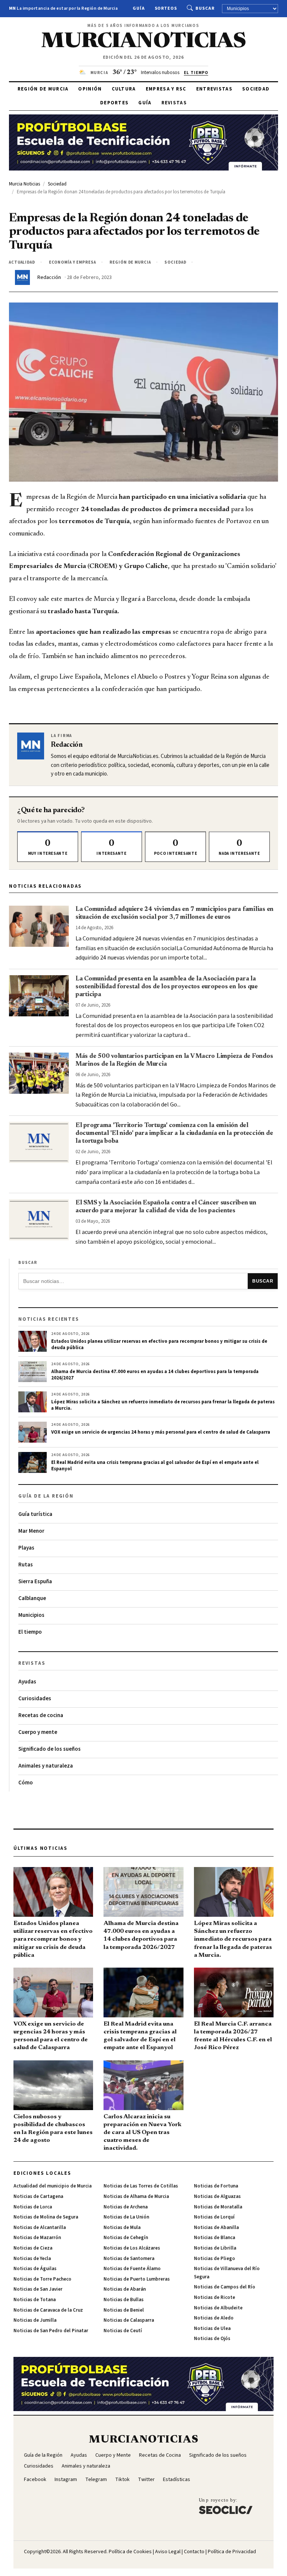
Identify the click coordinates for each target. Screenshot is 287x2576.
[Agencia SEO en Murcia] (226, 2506)
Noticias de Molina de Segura (46, 2217)
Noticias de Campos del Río (225, 2287)
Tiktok (122, 2480)
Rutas (26, 1565)
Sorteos (166, 8)
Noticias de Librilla (215, 2248)
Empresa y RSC (166, 89)
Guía (139, 8)
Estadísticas (177, 2480)
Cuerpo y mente (38, 1732)
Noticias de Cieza (33, 2248)
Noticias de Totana (35, 2300)
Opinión (90, 89)
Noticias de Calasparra (129, 2320)
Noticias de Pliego (215, 2259)
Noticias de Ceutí (123, 2331)
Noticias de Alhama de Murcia (136, 2196)
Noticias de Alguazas (217, 2196)
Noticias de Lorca (33, 2207)
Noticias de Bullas (124, 2300)
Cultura (124, 89)
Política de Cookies (130, 2552)
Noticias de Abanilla (216, 2227)
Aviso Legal (168, 2552)
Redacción (49, 277)
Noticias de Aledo (214, 2318)
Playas (26, 1548)
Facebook (35, 2480)
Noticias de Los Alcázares (132, 2248)
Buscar (205, 8)
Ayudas (27, 1682)
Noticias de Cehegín (126, 2238)
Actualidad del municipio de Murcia (53, 2186)
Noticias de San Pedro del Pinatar (51, 2331)
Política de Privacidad (232, 2552)
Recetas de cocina (41, 1715)
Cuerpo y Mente (113, 2455)
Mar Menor (31, 1531)
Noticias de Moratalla (218, 2207)
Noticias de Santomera (129, 2259)
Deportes (114, 103)
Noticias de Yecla (32, 2259)
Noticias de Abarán (125, 2289)
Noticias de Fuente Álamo (132, 2269)
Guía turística (35, 1514)
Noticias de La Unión (126, 2217)
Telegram (96, 2480)
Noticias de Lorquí (214, 2217)
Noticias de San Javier (38, 2289)
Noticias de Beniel (124, 2310)
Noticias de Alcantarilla (40, 2227)
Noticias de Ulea (212, 2328)
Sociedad (256, 89)
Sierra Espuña (35, 1582)
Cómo (26, 1783)
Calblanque (32, 1598)
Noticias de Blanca (215, 2238)
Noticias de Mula (122, 2227)
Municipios (31, 1615)
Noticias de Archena (126, 2207)
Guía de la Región (43, 2455)
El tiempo (30, 1632)
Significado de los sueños (50, 1749)
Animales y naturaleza (46, 1766)
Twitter (146, 2480)
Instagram (66, 2480)
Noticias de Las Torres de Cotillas (141, 2186)
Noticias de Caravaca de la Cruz (48, 2310)
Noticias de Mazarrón (37, 2238)
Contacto (194, 2552)
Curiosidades (35, 1699)
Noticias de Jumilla (35, 2320)
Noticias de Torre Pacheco (42, 2279)
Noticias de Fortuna (216, 2186)
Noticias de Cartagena (38, 2196)
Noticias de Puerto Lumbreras (137, 2279)
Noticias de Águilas (35, 2269)
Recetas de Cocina (160, 2455)
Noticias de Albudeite (218, 2308)
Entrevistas (214, 89)
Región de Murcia (43, 89)
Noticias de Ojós (212, 2339)
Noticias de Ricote (215, 2297)
